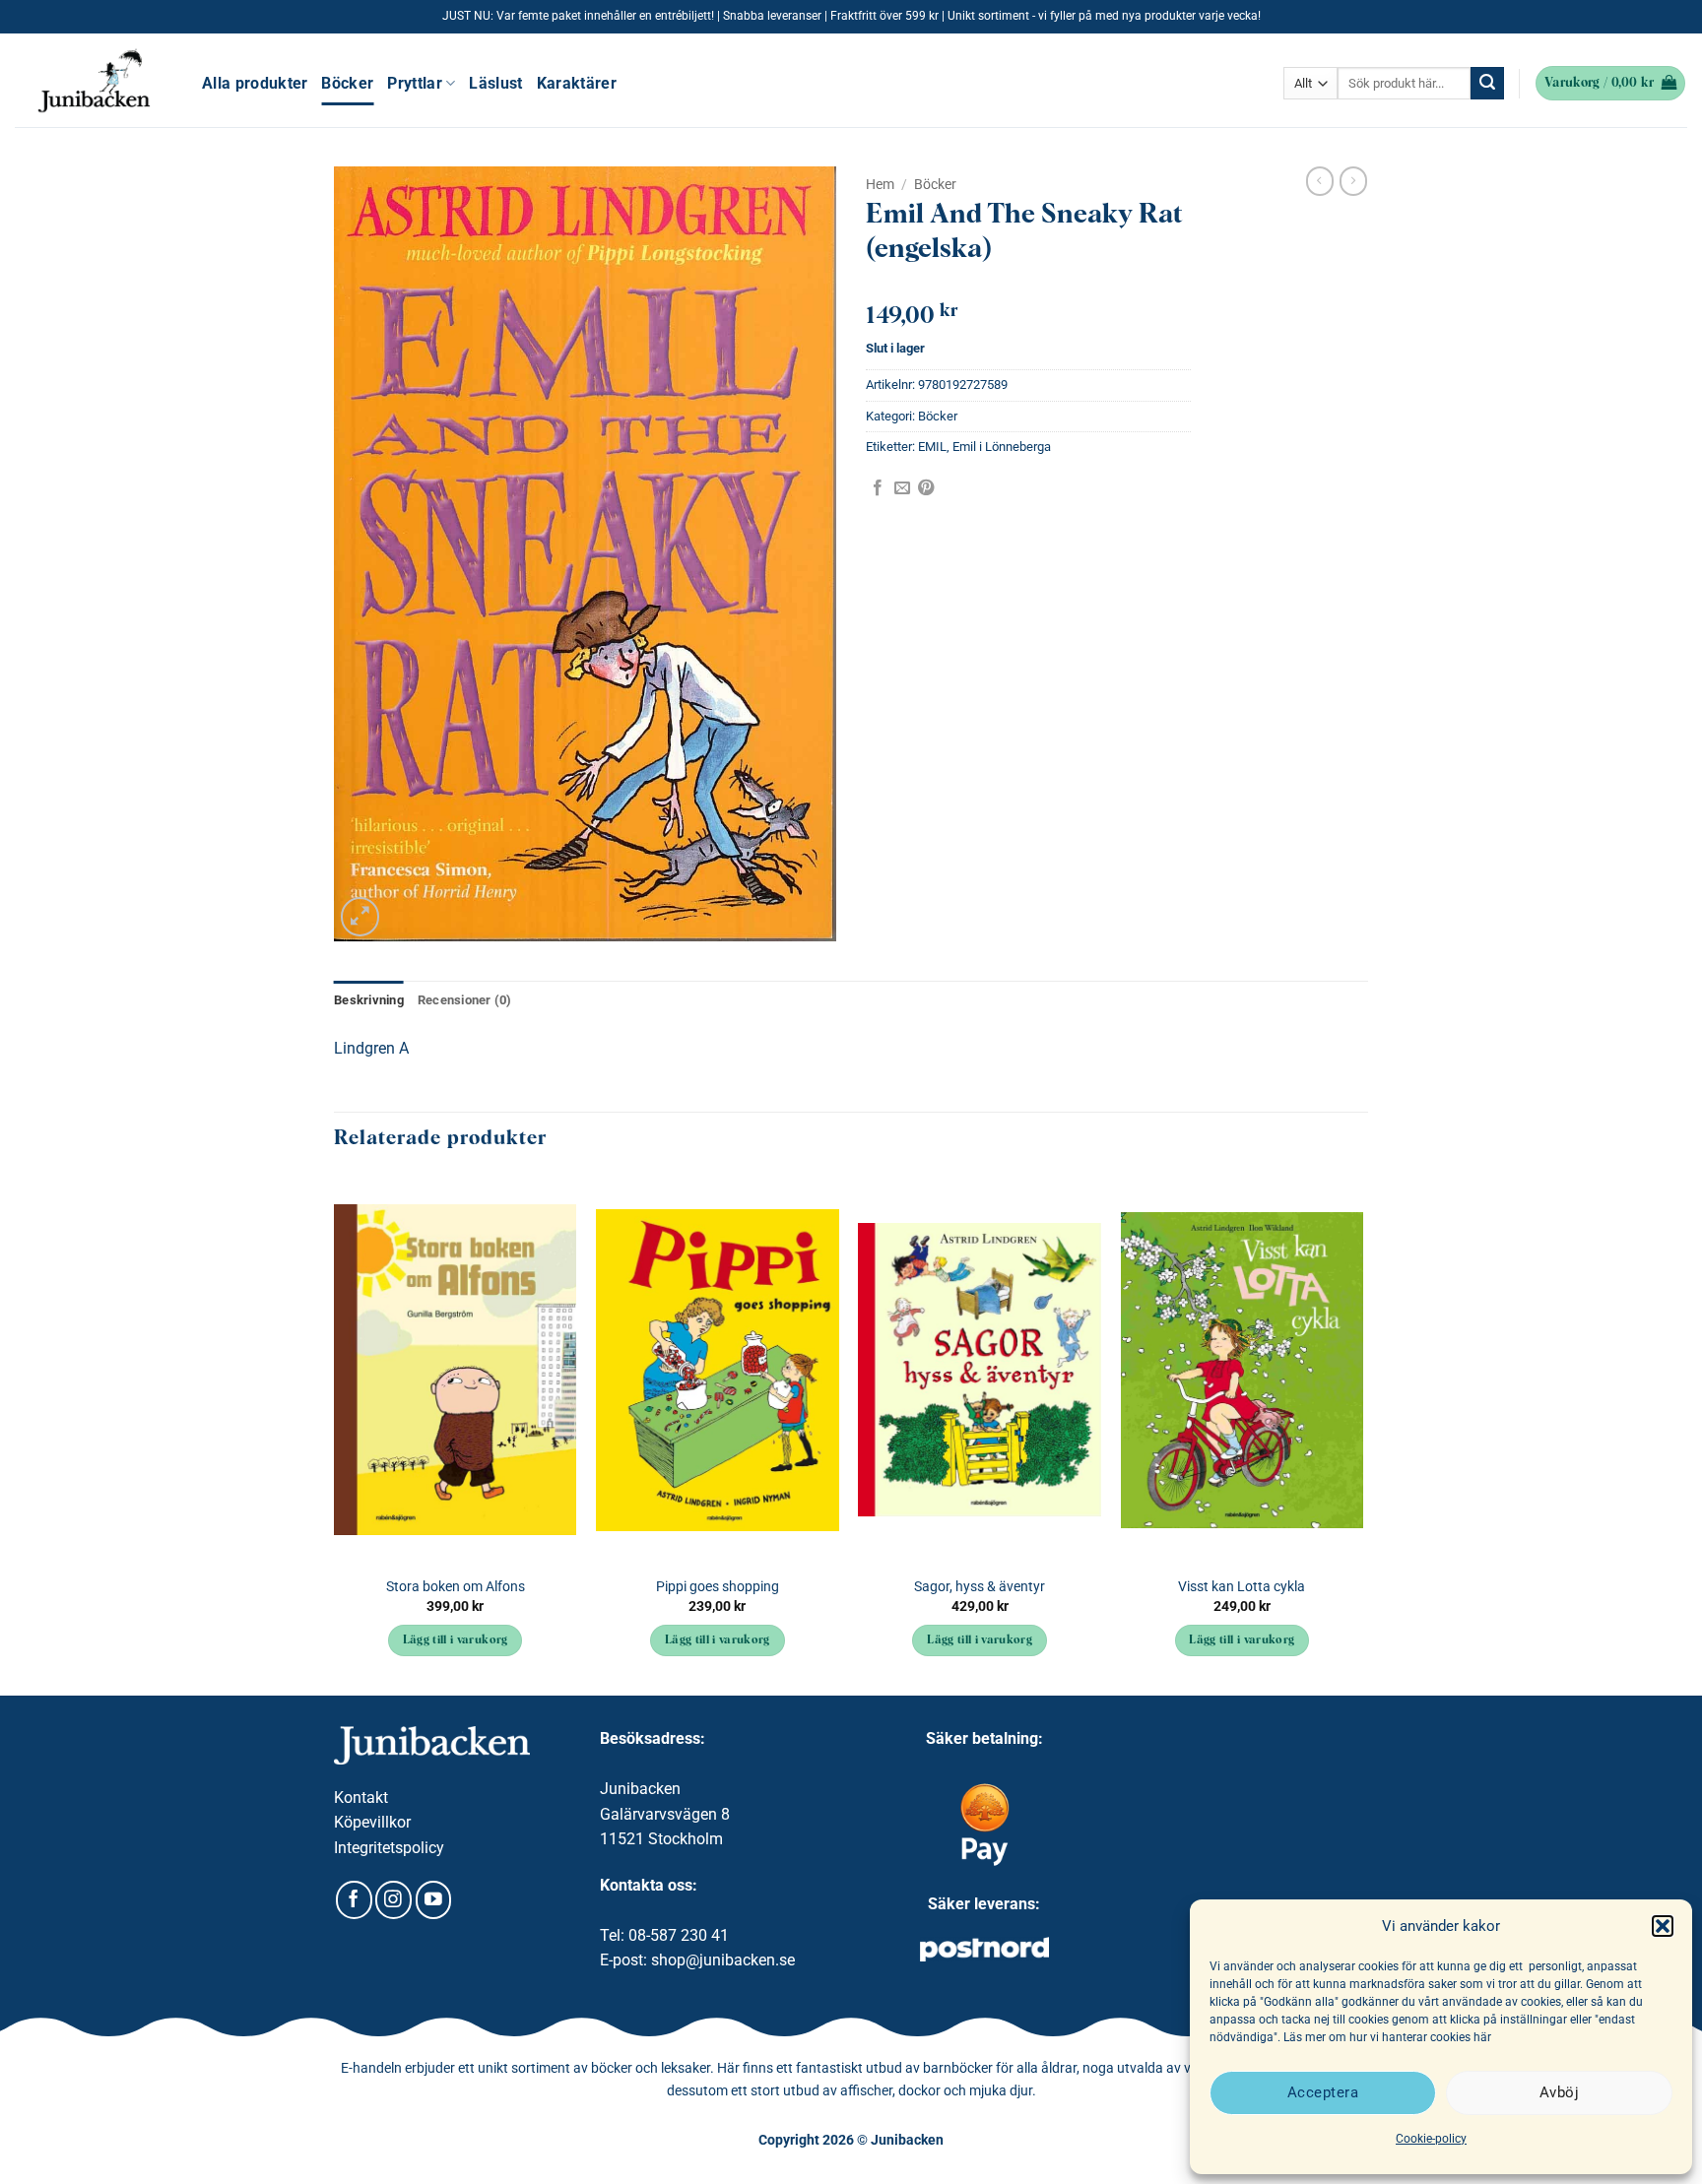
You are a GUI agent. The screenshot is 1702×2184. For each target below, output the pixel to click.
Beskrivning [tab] (369, 1000)
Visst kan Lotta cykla (1242, 1587)
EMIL (932, 447)
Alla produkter (255, 83)
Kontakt (361, 1798)
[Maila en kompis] (902, 488)
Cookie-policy (1431, 2139)
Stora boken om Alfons (456, 1587)
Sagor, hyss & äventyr (980, 1587)
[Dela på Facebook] (878, 488)
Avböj (1559, 2092)
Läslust (495, 83)
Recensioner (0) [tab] (465, 1000)
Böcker (347, 83)
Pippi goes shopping (718, 1587)
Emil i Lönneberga (1002, 447)
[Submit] (1487, 84)
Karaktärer (577, 83)
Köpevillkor (372, 1822)
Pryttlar (415, 83)
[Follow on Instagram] (393, 1899)
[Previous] (335, 1434)
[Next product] (1320, 181)
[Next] (1362, 1434)
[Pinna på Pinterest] (926, 488)
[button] (1663, 1926)
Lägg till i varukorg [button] (456, 1640)
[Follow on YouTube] (434, 1899)
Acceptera (1323, 2092)
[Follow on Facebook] (354, 1899)
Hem (880, 184)
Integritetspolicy (389, 1848)
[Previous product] (1353, 181)
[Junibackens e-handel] (94, 81)
